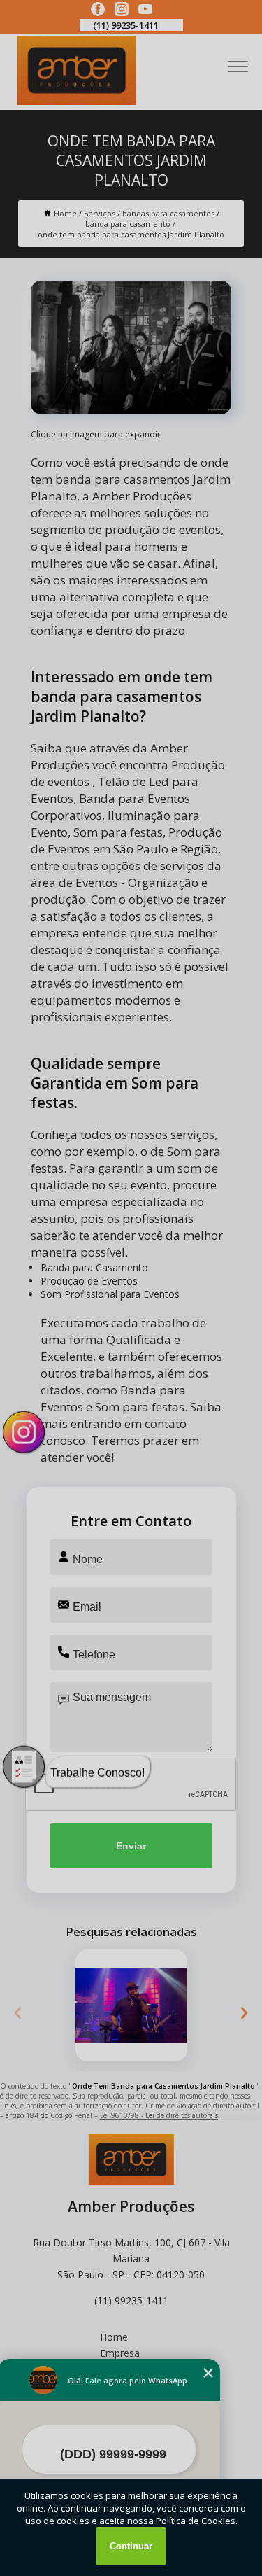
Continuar (131, 2546)
